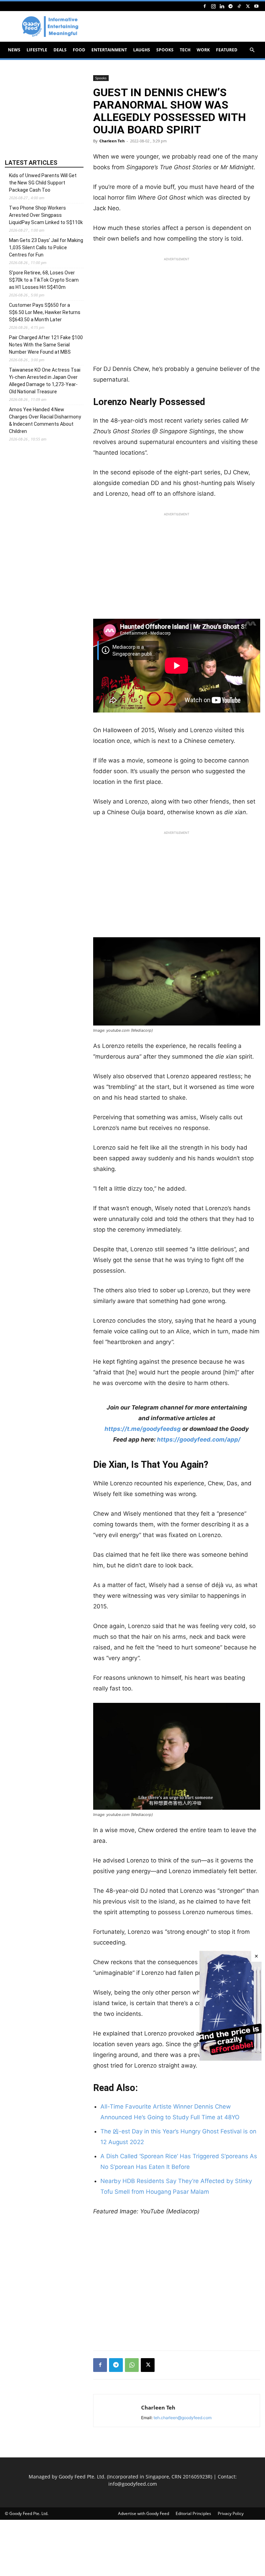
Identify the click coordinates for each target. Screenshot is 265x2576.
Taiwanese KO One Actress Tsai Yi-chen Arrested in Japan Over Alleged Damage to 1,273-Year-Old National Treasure (45, 381)
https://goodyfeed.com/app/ (199, 1439)
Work (203, 50)
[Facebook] (205, 6)
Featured (227, 50)
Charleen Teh (112, 141)
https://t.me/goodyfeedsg (143, 1429)
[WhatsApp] (132, 2365)
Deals (60, 50)
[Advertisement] (177, 313)
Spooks (165, 50)
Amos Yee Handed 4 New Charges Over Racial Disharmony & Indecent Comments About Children (45, 420)
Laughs (142, 50)
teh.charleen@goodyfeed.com (183, 2418)
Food (79, 50)
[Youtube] (256, 6)
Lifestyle (37, 50)
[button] (252, 50)
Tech (185, 50)
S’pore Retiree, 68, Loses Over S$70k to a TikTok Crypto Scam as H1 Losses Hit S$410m (44, 280)
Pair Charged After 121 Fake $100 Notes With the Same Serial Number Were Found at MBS (46, 345)
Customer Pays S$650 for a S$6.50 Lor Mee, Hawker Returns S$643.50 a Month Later (45, 312)
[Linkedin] (222, 6)
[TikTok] (239, 6)
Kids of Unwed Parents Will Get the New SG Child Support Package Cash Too (43, 183)
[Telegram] (230, 6)
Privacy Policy (231, 2513)
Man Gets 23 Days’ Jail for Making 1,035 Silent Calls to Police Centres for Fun (46, 248)
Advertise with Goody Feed (144, 2513)
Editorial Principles (193, 2513)
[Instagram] (213, 6)
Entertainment (109, 50)
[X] (248, 6)
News (14, 50)
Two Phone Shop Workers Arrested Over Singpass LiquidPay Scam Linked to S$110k (46, 215)
